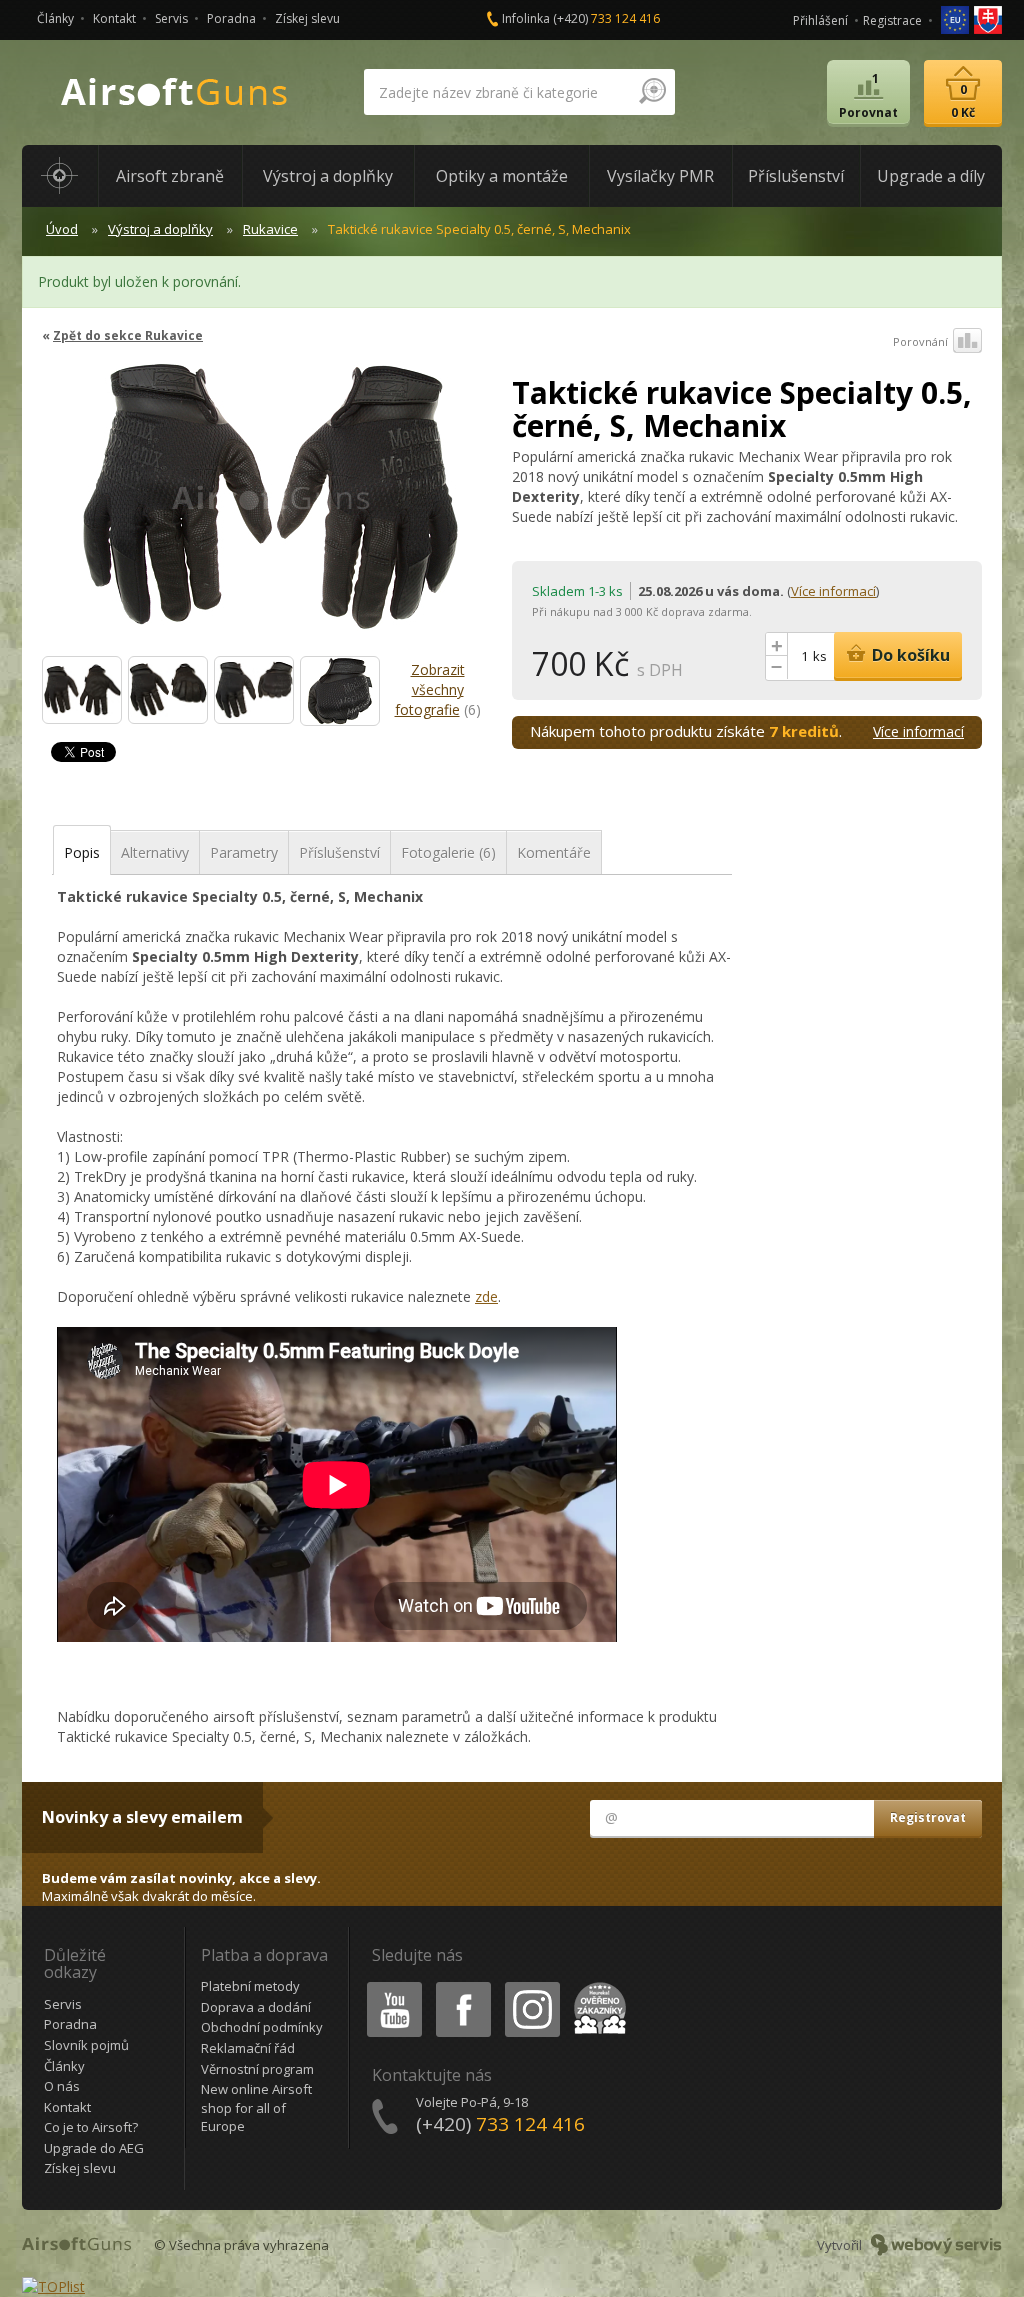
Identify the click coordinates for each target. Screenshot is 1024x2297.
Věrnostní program (257, 2069)
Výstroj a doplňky (160, 229)
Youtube (390, 1985)
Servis (171, 18)
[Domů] (60, 176)
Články (55, 18)
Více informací (833, 591)
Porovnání (920, 341)
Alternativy (155, 852)
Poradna (231, 18)
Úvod (62, 229)
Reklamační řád (248, 2048)
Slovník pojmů (86, 2045)
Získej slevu (307, 18)
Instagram (531, 1985)
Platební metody (250, 1986)
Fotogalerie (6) (448, 852)
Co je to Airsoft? (91, 2127)
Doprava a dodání (256, 2007)
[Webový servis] (936, 2245)
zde (486, 1296)
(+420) (606, 18)
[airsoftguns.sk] (988, 18)
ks (820, 656)
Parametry (244, 852)
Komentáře (554, 852)
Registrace (892, 20)
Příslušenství (339, 852)
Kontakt (114, 18)
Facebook (462, 1985)
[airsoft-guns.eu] (956, 18)
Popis (82, 852)
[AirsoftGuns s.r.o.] (175, 92)
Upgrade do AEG (94, 2148)
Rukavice (270, 229)
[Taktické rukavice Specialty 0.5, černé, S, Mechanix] (269, 506)
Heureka (596, 1985)
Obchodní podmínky (262, 2027)
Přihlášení (820, 20)
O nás (62, 2086)
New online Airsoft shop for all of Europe (256, 2107)
